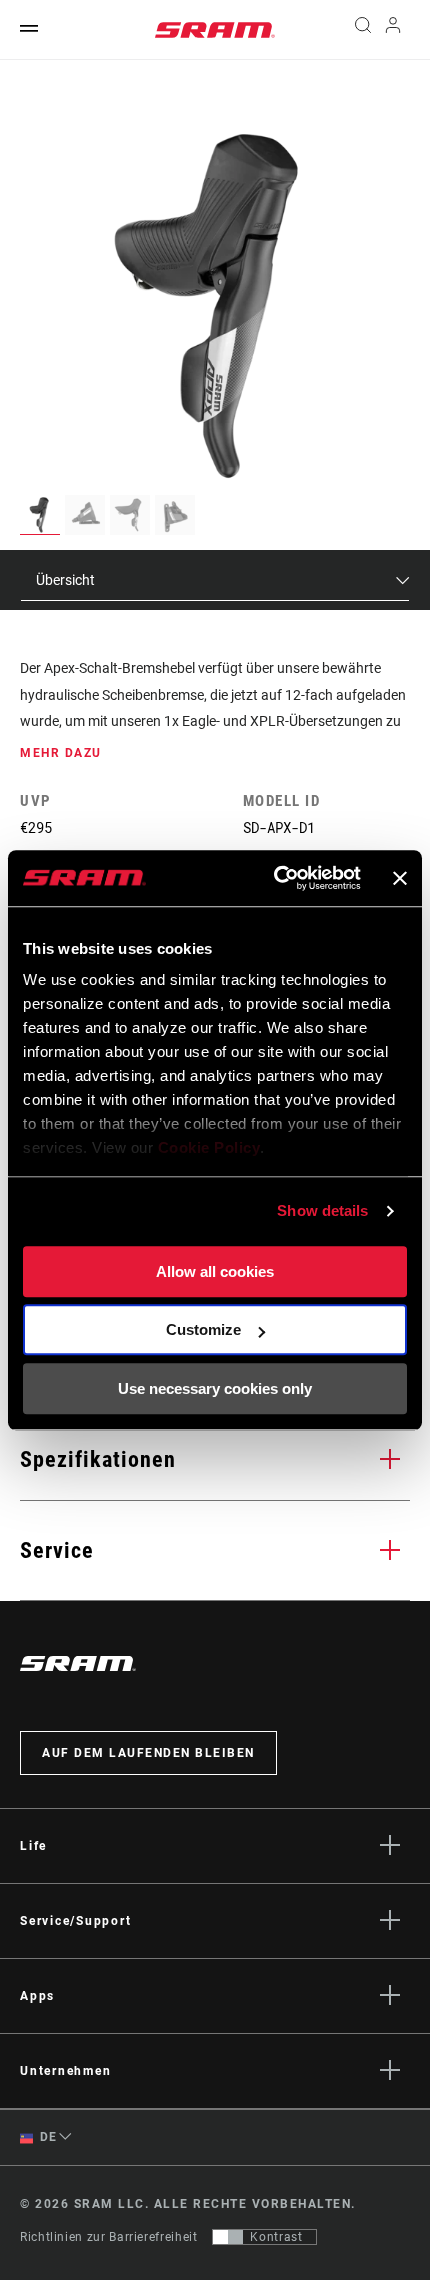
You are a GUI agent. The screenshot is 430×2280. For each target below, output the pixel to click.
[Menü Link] (29, 29)
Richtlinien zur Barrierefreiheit (108, 2237)
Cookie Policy (209, 1147)
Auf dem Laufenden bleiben (148, 1753)
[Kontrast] (228, 2237)
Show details (322, 1210)
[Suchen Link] (362, 30)
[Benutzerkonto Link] (393, 30)
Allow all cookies (215, 1271)
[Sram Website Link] (215, 30)
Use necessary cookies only (215, 1388)
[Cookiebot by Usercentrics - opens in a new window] (275, 878)
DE (47, 2137)
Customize (203, 1329)
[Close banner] (400, 878)
